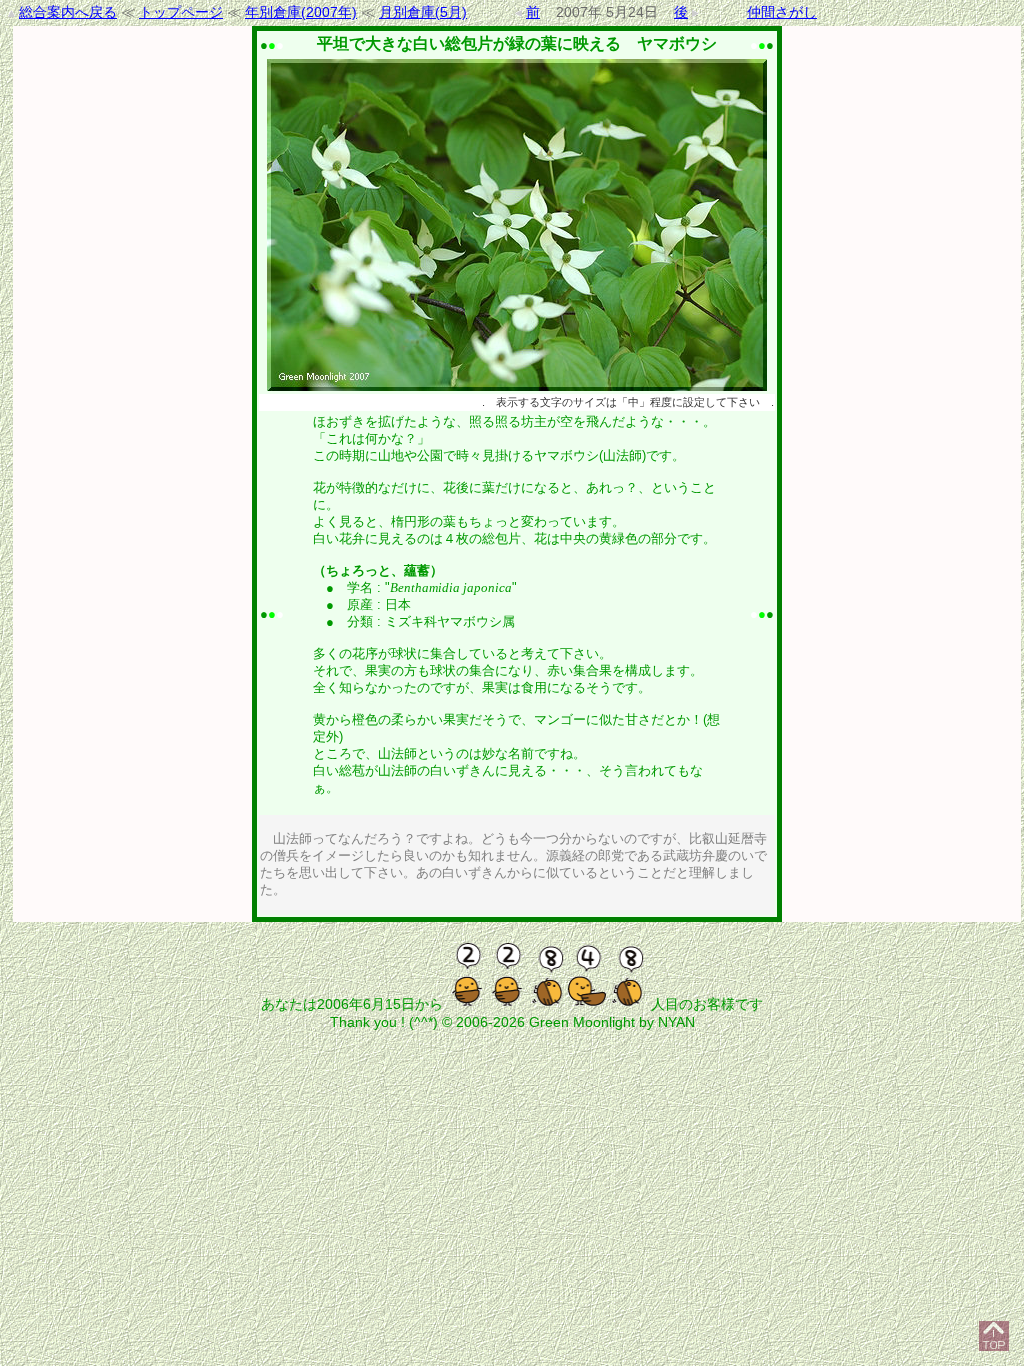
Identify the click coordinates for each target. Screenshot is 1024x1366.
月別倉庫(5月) (423, 12)
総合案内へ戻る (68, 12)
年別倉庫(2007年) (301, 12)
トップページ (181, 12)
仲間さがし (782, 12)
